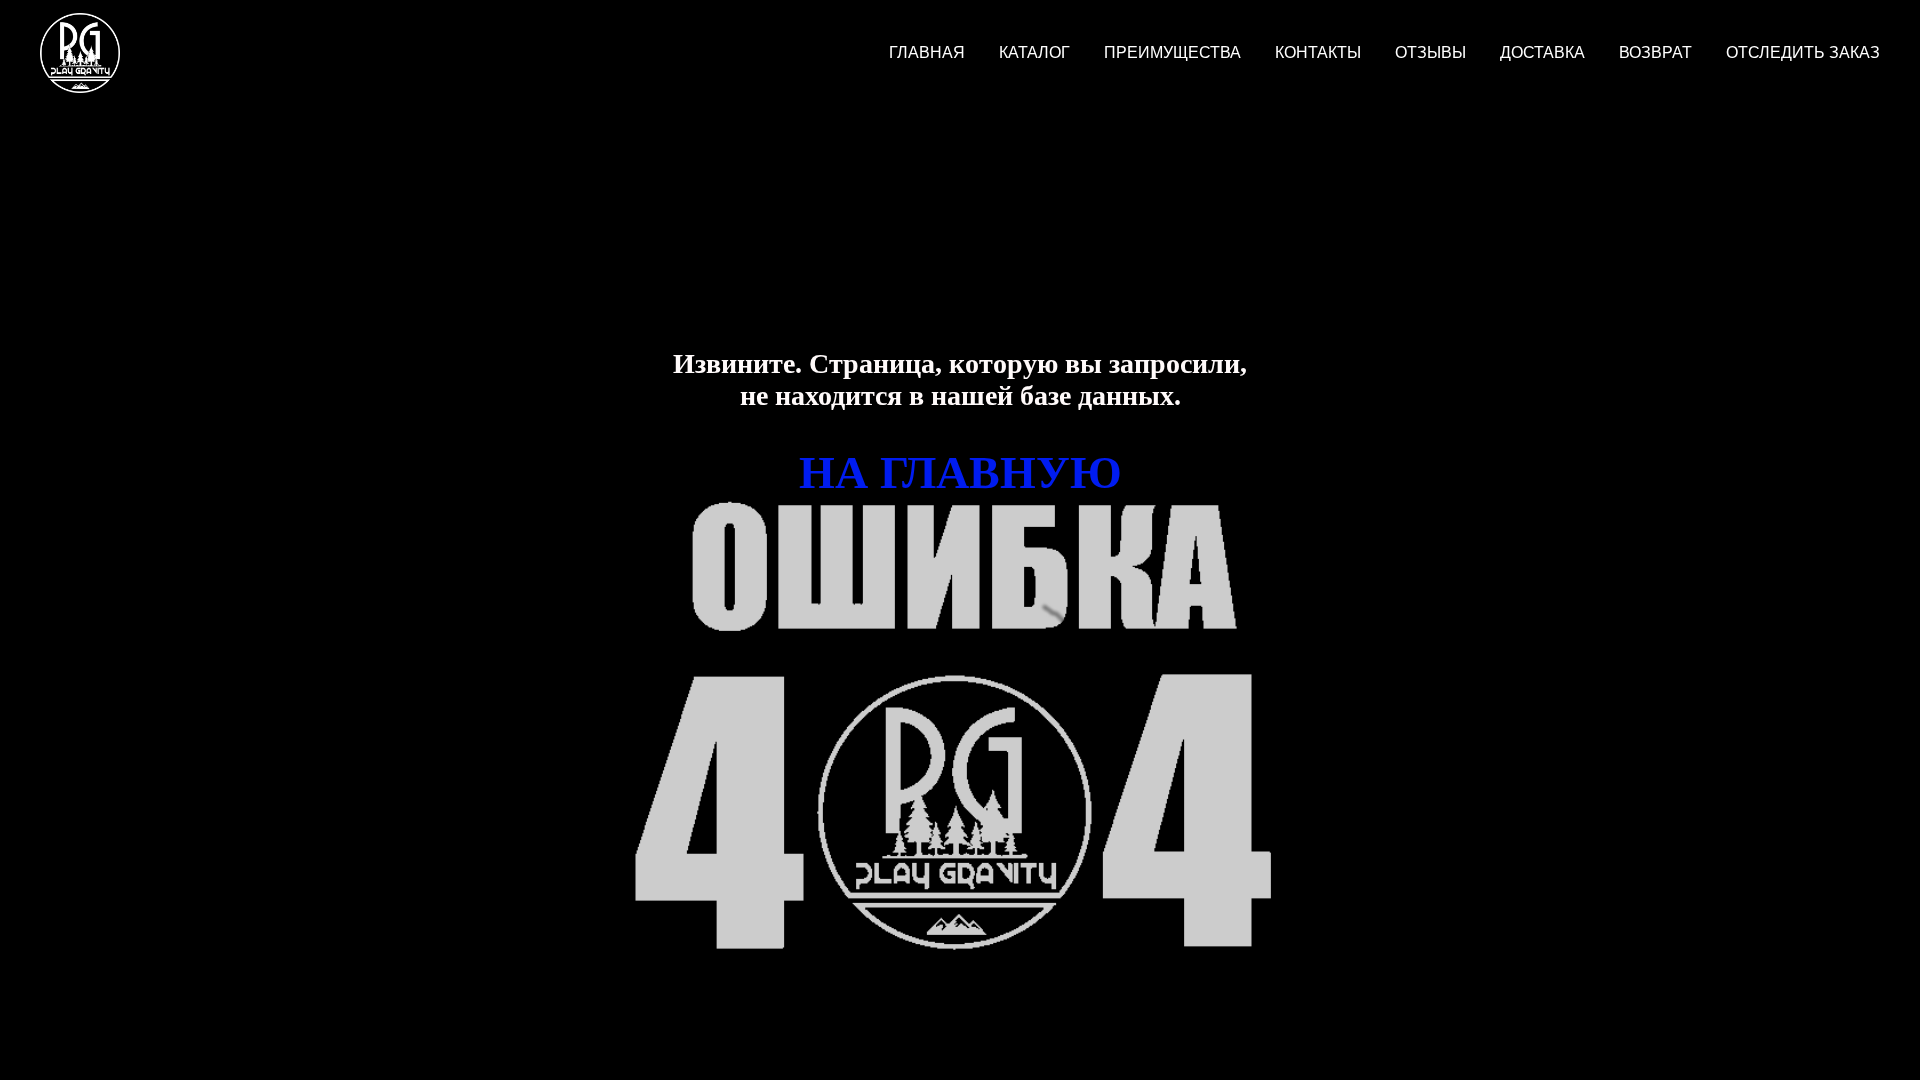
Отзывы (1430, 52)
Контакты (1318, 52)
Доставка (1542, 52)
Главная (927, 52)
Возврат (1655, 52)
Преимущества (1172, 52)
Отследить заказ (1803, 52)
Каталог (1034, 52)
